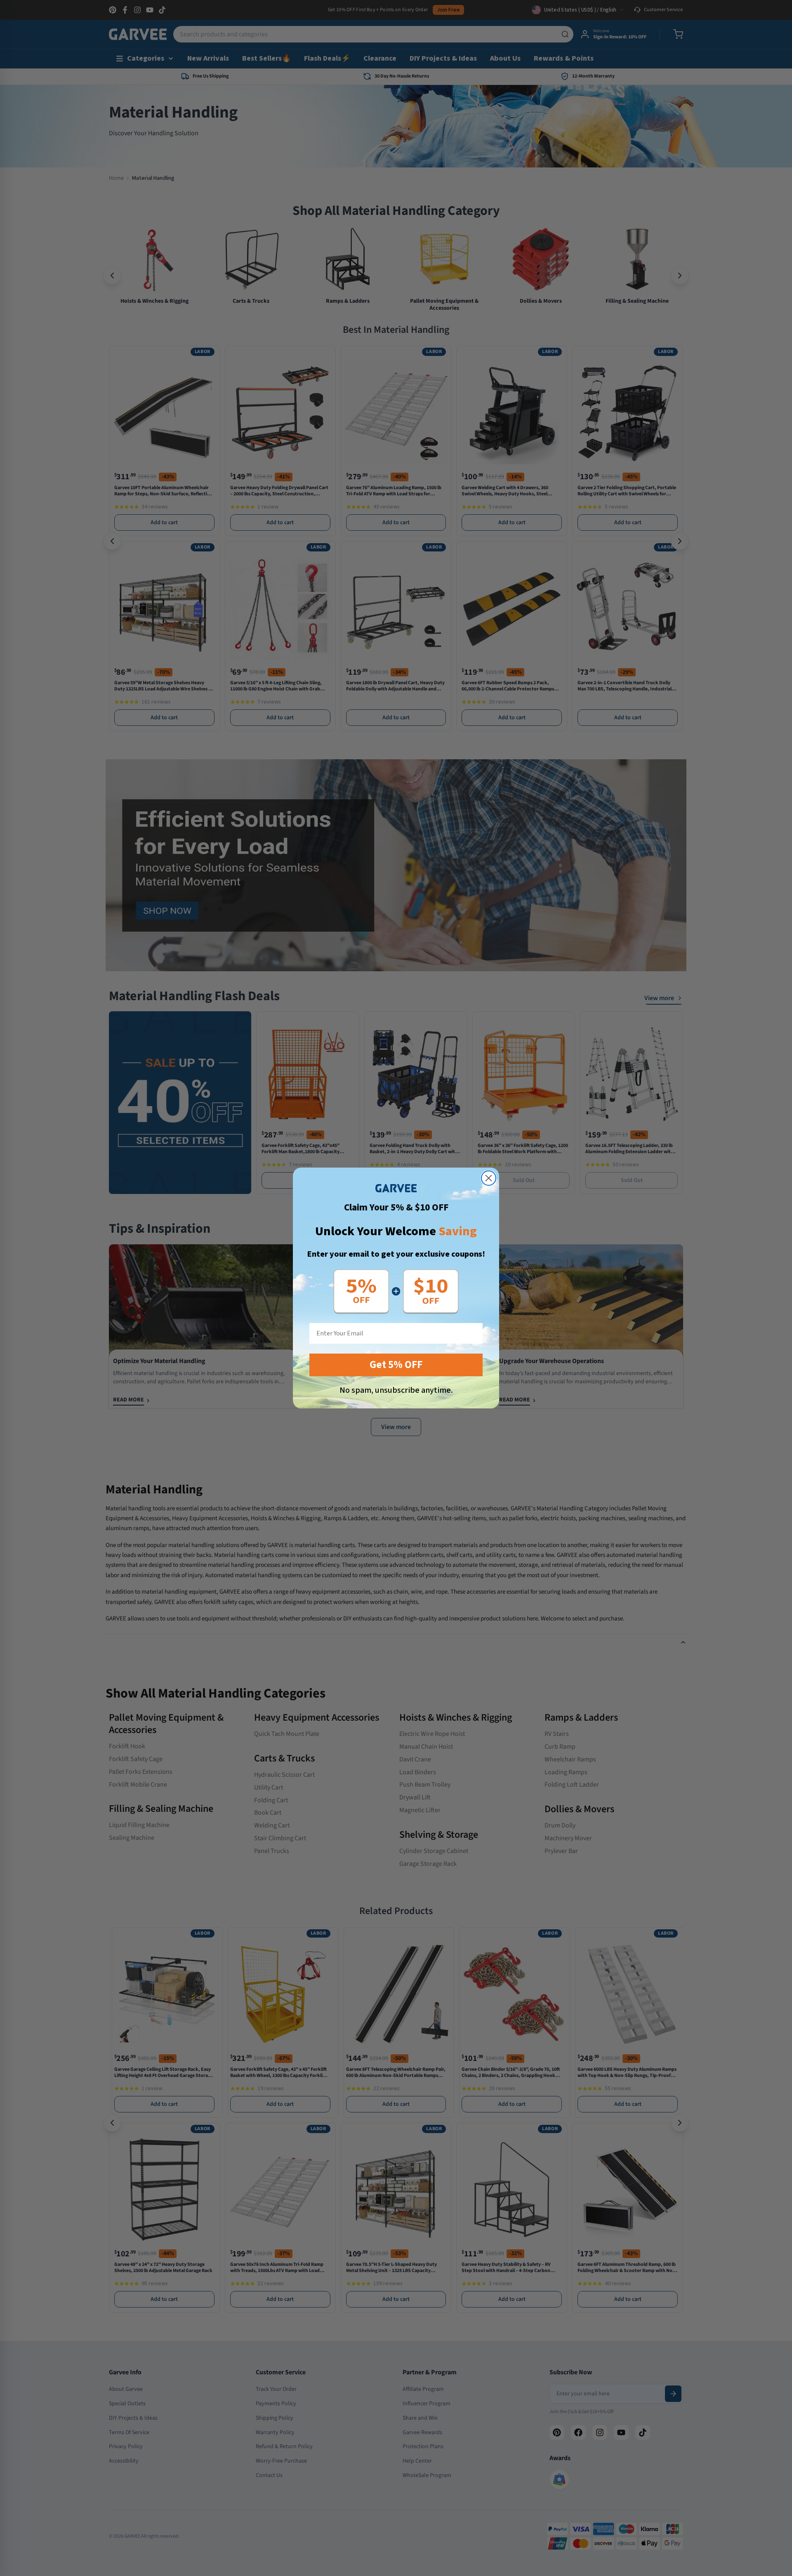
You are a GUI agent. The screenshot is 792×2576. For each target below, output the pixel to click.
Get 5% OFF (396, 1365)
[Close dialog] (489, 1178)
